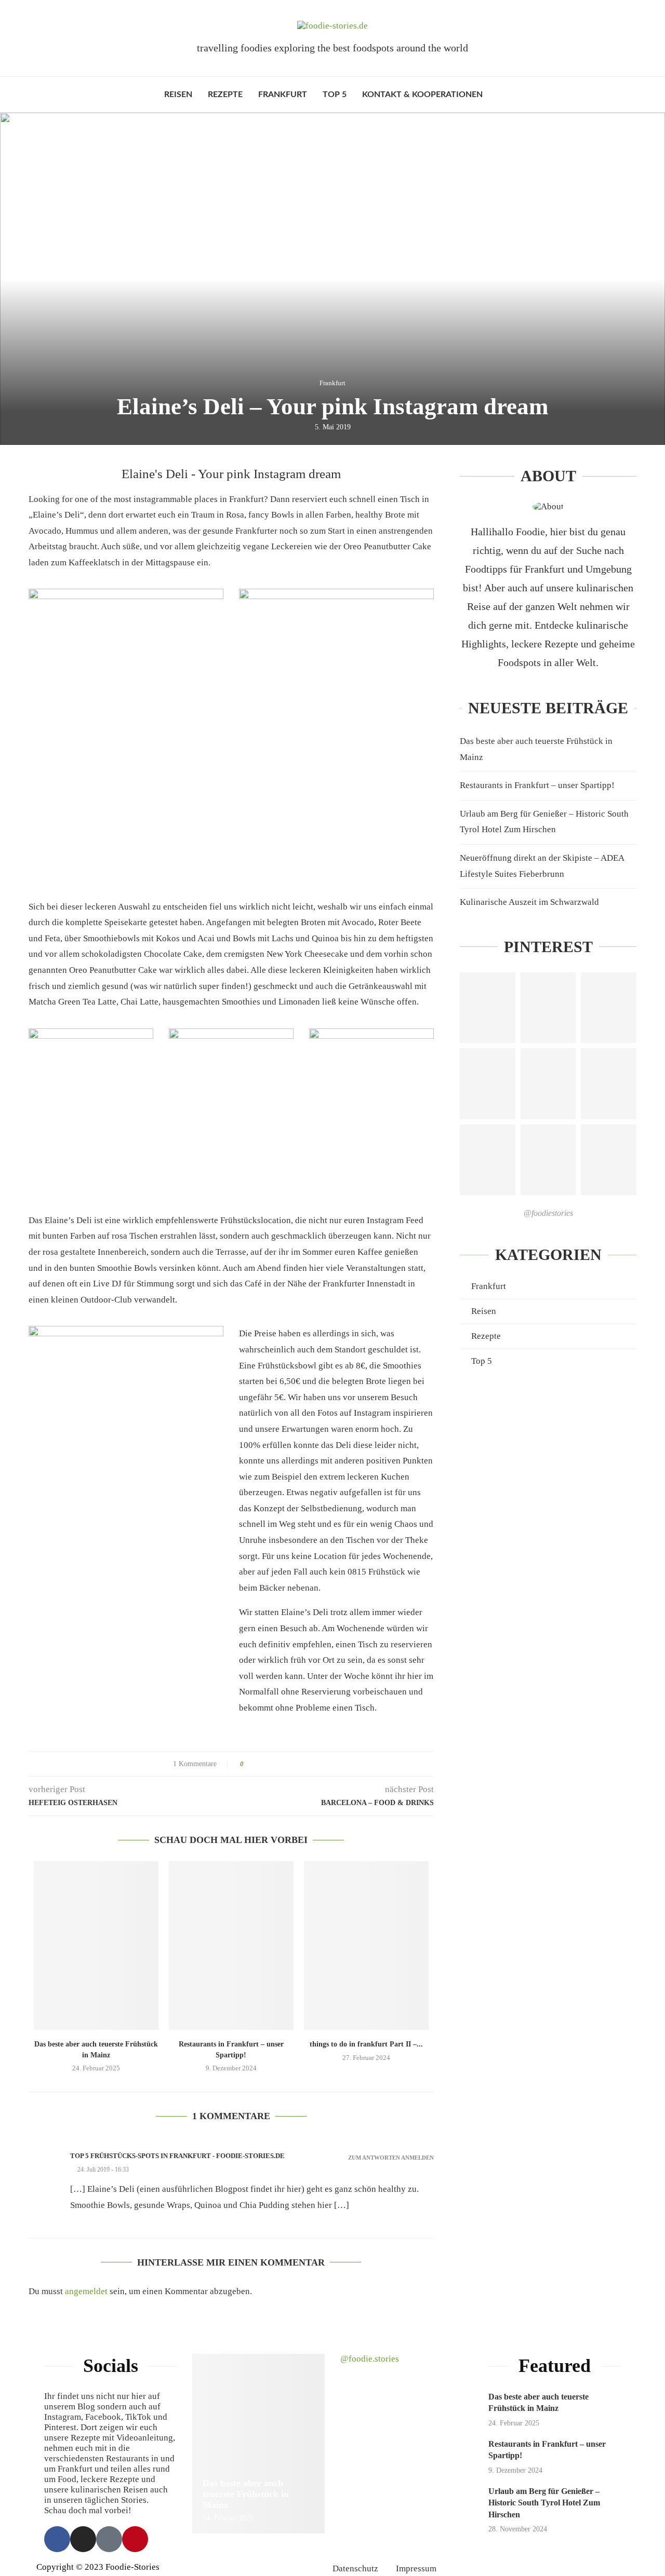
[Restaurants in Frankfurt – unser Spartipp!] (231, 1945)
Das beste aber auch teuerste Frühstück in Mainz (246, 2494)
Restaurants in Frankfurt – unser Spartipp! (537, 785)
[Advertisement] (548, 1466)
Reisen (178, 94)
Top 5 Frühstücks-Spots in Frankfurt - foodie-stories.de (177, 2156)
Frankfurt (283, 94)
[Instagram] (83, 2539)
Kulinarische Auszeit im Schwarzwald (529, 902)
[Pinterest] (135, 2539)
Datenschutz (355, 2568)
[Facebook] (57, 2539)
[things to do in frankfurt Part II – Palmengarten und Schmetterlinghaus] (366, 1945)
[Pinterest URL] (488, 1008)
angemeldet (86, 2291)
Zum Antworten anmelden (391, 2158)
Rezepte (225, 94)
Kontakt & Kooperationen (422, 94)
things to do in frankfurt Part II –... (366, 2044)
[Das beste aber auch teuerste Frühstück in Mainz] (96, 1945)
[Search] (496, 94)
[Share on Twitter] (271, 1764)
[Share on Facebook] (261, 1764)
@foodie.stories (370, 2359)
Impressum (416, 2568)
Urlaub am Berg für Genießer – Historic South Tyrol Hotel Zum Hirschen (544, 2503)
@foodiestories (548, 1213)
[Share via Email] (291, 1764)
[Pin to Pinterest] (281, 1764)
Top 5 (335, 94)
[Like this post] (249, 1764)
